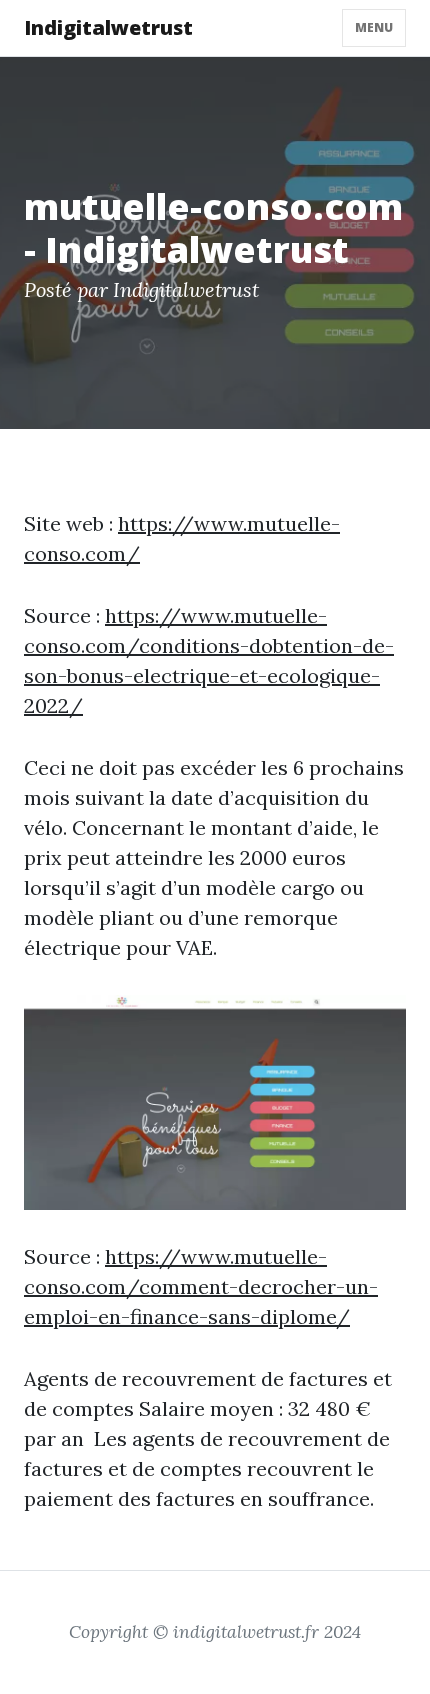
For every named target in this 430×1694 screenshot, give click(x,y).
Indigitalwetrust (108, 27)
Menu (374, 27)
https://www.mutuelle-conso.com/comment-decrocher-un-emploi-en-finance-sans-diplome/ (201, 1286)
